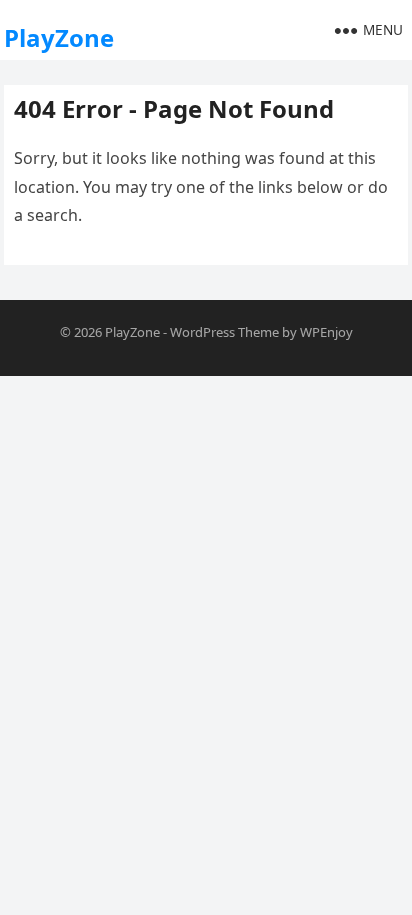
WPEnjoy (326, 332)
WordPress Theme (224, 332)
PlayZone (59, 37)
